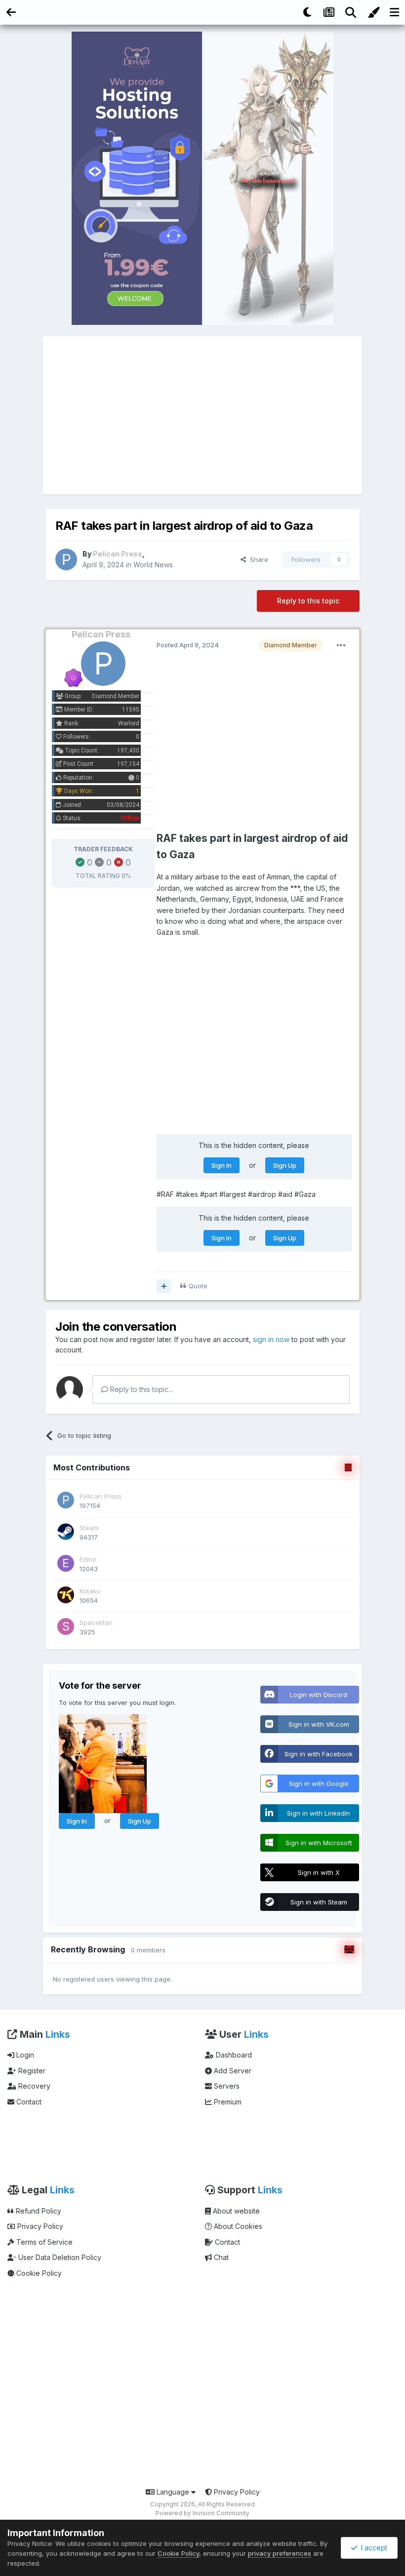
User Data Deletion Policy (59, 2257)
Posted (188, 645)
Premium (227, 2102)
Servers (226, 2086)
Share (257, 559)
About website (235, 2211)
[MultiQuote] (164, 1286)
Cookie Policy (38, 2273)
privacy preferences (280, 2553)
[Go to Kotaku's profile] (66, 1595)
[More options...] (341, 645)
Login (24, 2055)
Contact (28, 2102)
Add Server (232, 2071)
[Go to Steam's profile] (66, 1532)
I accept (372, 2548)
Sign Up (285, 1165)
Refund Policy (38, 2211)
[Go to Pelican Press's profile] (66, 559)
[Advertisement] (202, 415)
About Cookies (237, 2226)
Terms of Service (43, 2242)
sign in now (271, 1339)
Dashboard (233, 2055)
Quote (198, 1286)
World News (153, 565)
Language (173, 2492)
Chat (220, 2257)
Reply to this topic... (141, 1389)
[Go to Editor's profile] (66, 1563)
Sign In (222, 1165)
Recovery (33, 2086)
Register (31, 2071)
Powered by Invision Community (202, 2513)
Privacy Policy (39, 2226)
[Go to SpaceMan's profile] (66, 1626)
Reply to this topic (308, 601)
